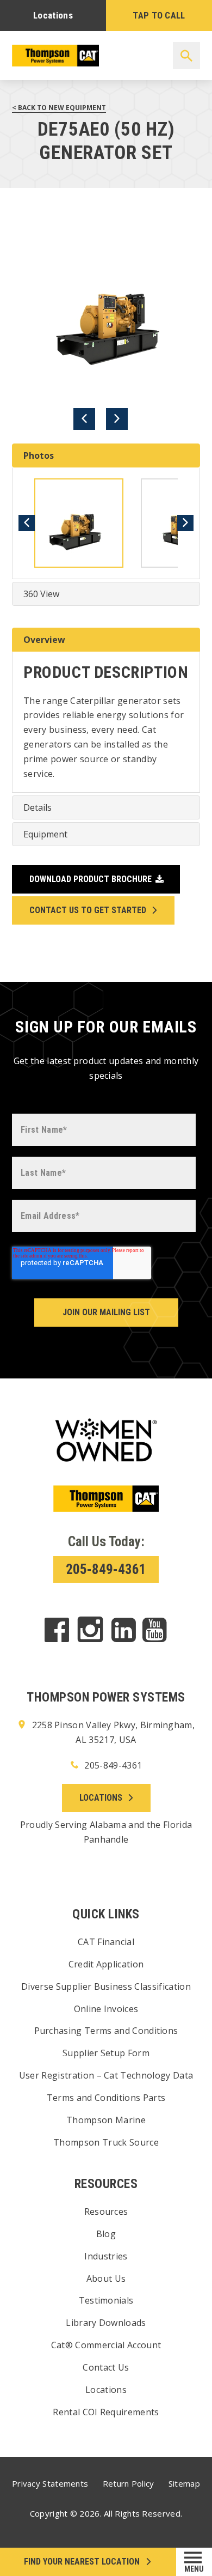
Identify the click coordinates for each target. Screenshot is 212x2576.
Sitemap (184, 2483)
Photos (39, 455)
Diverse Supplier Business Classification (106, 1986)
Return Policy (129, 2483)
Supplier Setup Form (106, 2053)
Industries (106, 2256)
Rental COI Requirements (106, 2412)
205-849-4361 (106, 1569)
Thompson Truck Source (106, 2142)
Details (38, 807)
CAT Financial (106, 1942)
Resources (106, 2212)
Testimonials (106, 2300)
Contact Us (106, 2367)
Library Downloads (106, 2323)
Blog (106, 2234)
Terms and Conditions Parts (106, 2098)
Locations (53, 15)
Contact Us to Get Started (88, 910)
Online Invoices (106, 2009)
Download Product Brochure (91, 879)
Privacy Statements (50, 2483)
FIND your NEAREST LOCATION (82, 2562)
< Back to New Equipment (59, 108)
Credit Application (106, 1964)
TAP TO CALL (159, 15)
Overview (44, 640)
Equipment (45, 834)
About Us (106, 2279)
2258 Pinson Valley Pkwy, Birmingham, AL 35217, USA (112, 1732)
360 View (41, 594)
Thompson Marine (106, 2120)
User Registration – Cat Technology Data (106, 2075)
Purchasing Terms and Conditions (106, 2031)
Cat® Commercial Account (106, 2345)
